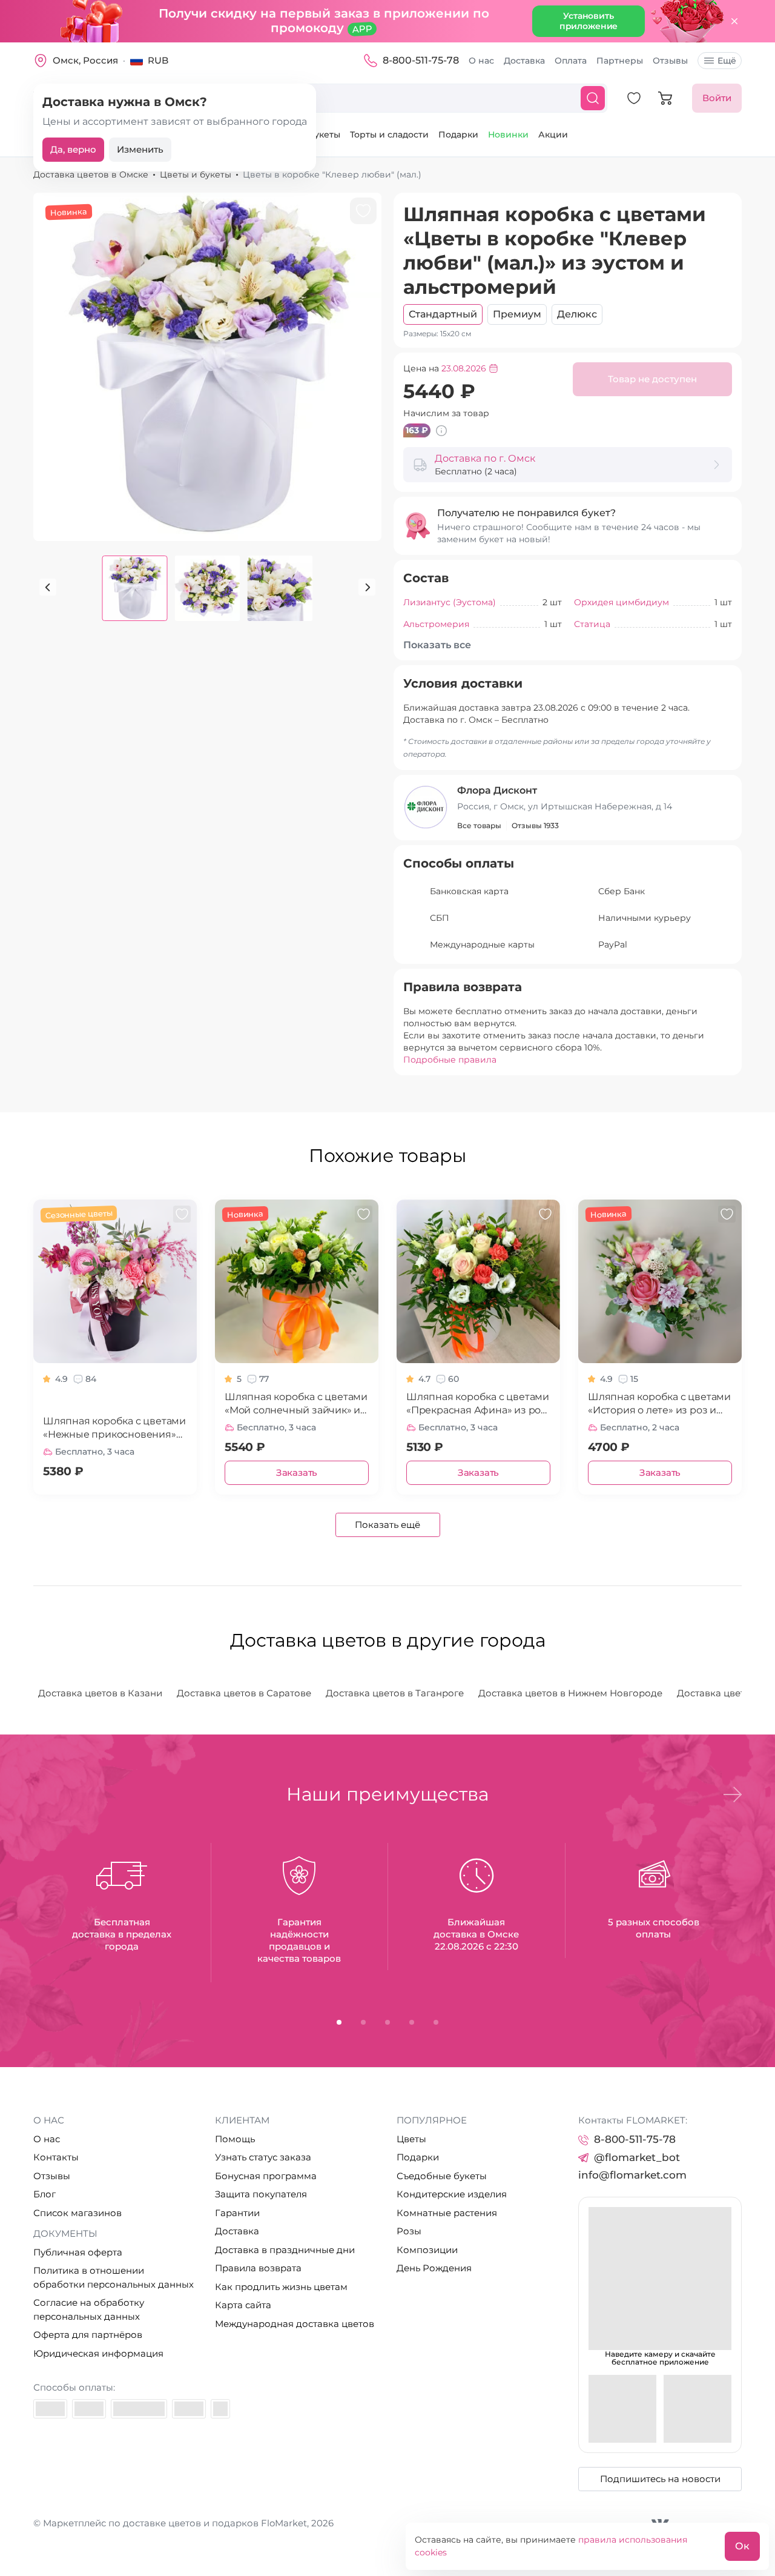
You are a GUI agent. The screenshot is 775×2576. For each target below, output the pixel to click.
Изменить (140, 149)
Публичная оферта (78, 2252)
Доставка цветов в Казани (100, 1693)
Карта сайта (243, 2305)
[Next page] (367, 587)
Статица (592, 624)
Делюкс (577, 314)
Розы (409, 2231)
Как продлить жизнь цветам (281, 2287)
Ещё (727, 61)
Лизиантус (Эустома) (450, 602)
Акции (553, 134)
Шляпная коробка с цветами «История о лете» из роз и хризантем (659, 1404)
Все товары (479, 825)
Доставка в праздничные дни (285, 2250)
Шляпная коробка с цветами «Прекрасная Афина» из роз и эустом (478, 1404)
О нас (481, 61)
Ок (742, 2546)
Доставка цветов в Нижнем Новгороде (570, 1693)
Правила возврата (258, 2268)
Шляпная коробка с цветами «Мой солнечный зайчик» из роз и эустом (296, 1404)
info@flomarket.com (632, 2175)
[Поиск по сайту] (593, 98)
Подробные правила (450, 1060)
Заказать (297, 1472)
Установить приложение (589, 21)
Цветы (411, 2139)
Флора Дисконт (497, 790)
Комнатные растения (447, 2213)
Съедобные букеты (442, 2176)
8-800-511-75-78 (421, 60)
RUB (158, 60)
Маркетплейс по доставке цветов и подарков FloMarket (175, 2523)
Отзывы (670, 61)
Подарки (458, 134)
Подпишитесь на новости (660, 2479)
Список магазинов (77, 2213)
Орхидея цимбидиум (622, 602)
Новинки (508, 134)
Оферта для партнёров (88, 2335)
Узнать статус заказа (263, 2157)
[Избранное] (634, 98)
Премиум (517, 314)
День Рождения (434, 2268)
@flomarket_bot (637, 2157)
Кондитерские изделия (452, 2194)
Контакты (56, 2157)
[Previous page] (48, 587)
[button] (733, 1794)
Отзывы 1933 (535, 825)
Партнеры (620, 61)
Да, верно (73, 149)
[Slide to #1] (135, 588)
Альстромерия (436, 624)
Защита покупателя (261, 2194)
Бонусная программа (266, 2176)
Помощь (235, 2139)
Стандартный (443, 314)
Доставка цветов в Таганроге (395, 1693)
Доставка (524, 61)
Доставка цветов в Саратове (244, 1693)
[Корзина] (665, 98)
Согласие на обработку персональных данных (89, 2309)
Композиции (427, 2250)
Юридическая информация (98, 2353)
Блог (45, 2194)
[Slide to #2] (280, 588)
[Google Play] (697, 2409)
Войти (717, 98)
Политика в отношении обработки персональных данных (114, 2277)
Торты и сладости (389, 134)
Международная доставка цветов (295, 2324)
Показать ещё (387, 1525)
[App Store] (622, 2409)
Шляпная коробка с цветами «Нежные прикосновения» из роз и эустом (114, 1428)
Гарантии (237, 2213)
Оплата (571, 61)
